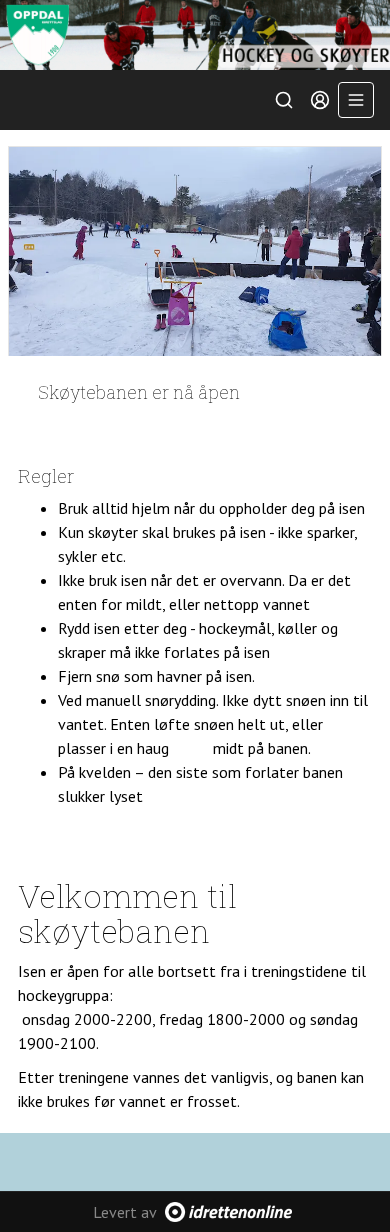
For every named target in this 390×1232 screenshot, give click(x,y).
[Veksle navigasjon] (356, 100)
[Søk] (284, 100)
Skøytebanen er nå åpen (139, 392)
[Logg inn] (320, 100)
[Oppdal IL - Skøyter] (195, 35)
